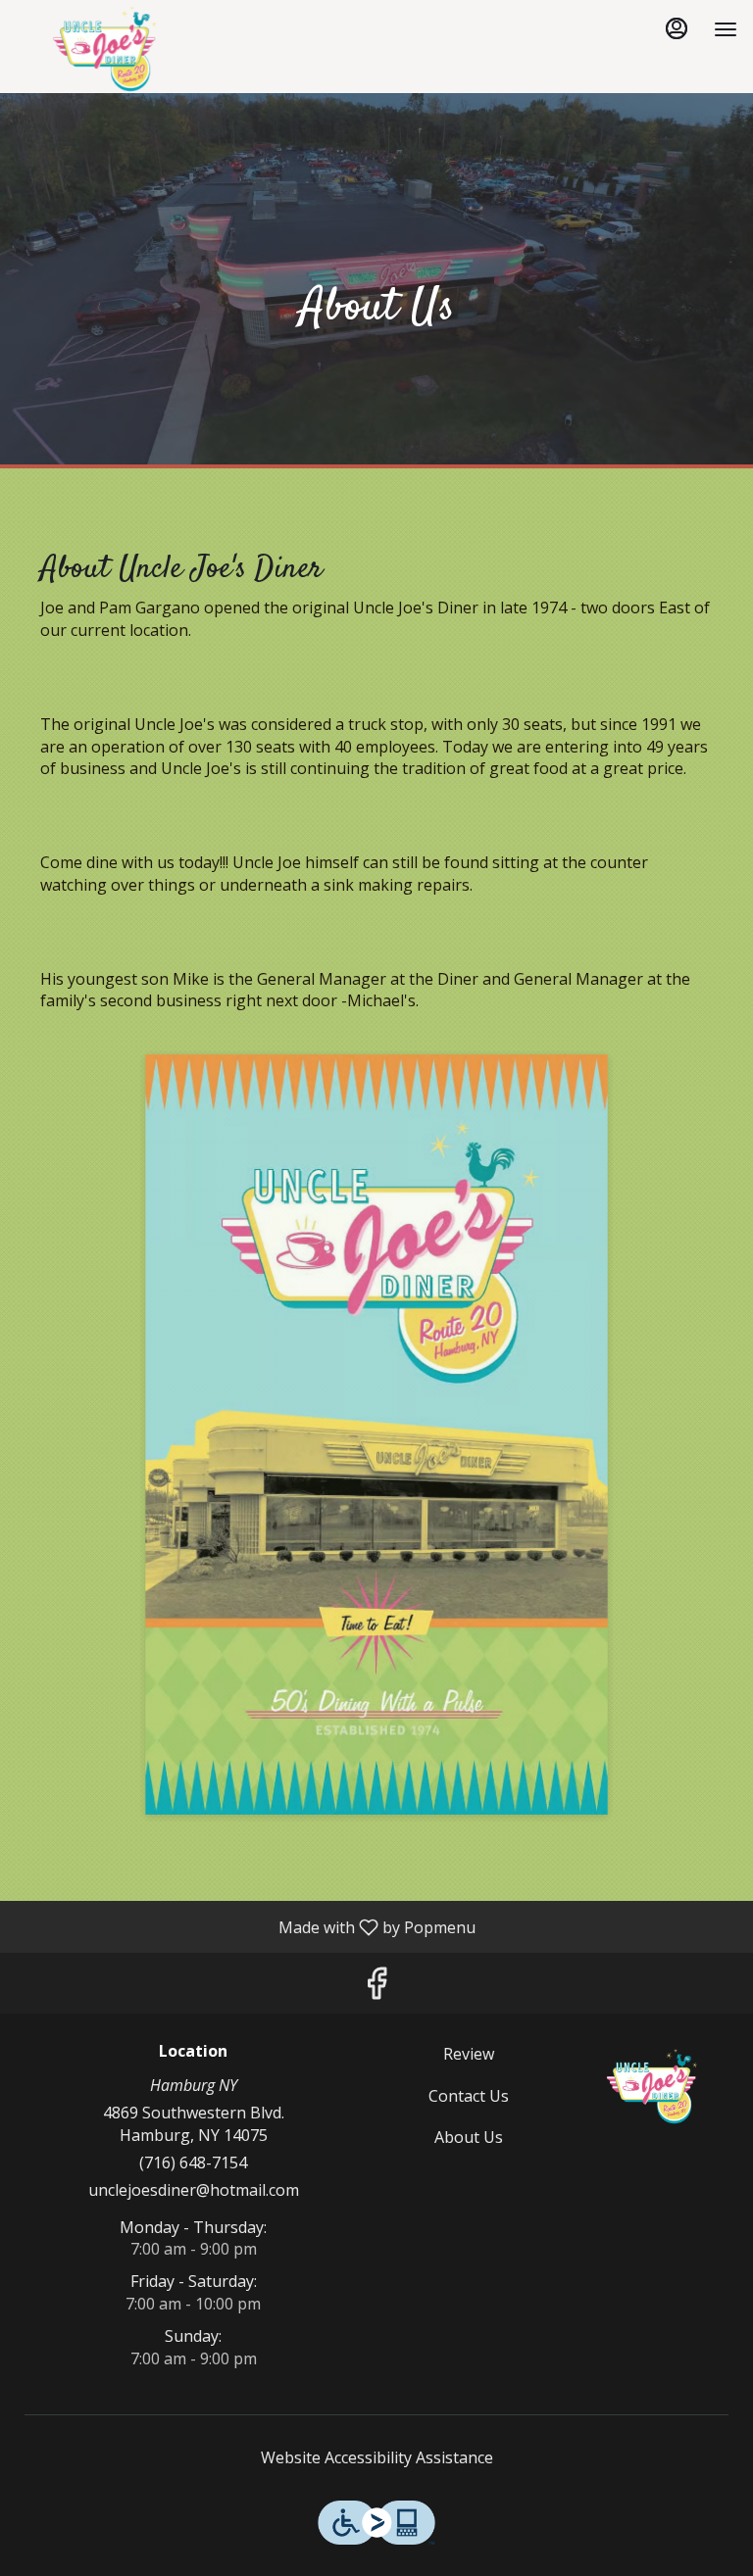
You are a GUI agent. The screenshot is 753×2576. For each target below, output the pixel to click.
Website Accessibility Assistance (377, 2457)
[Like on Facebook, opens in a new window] (376, 1988)
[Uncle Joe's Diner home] (104, 49)
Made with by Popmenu (245, 1926)
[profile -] (677, 28)
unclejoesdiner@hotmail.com (194, 2190)
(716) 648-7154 (193, 2163)
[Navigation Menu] (726, 29)
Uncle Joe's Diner (652, 2087)
